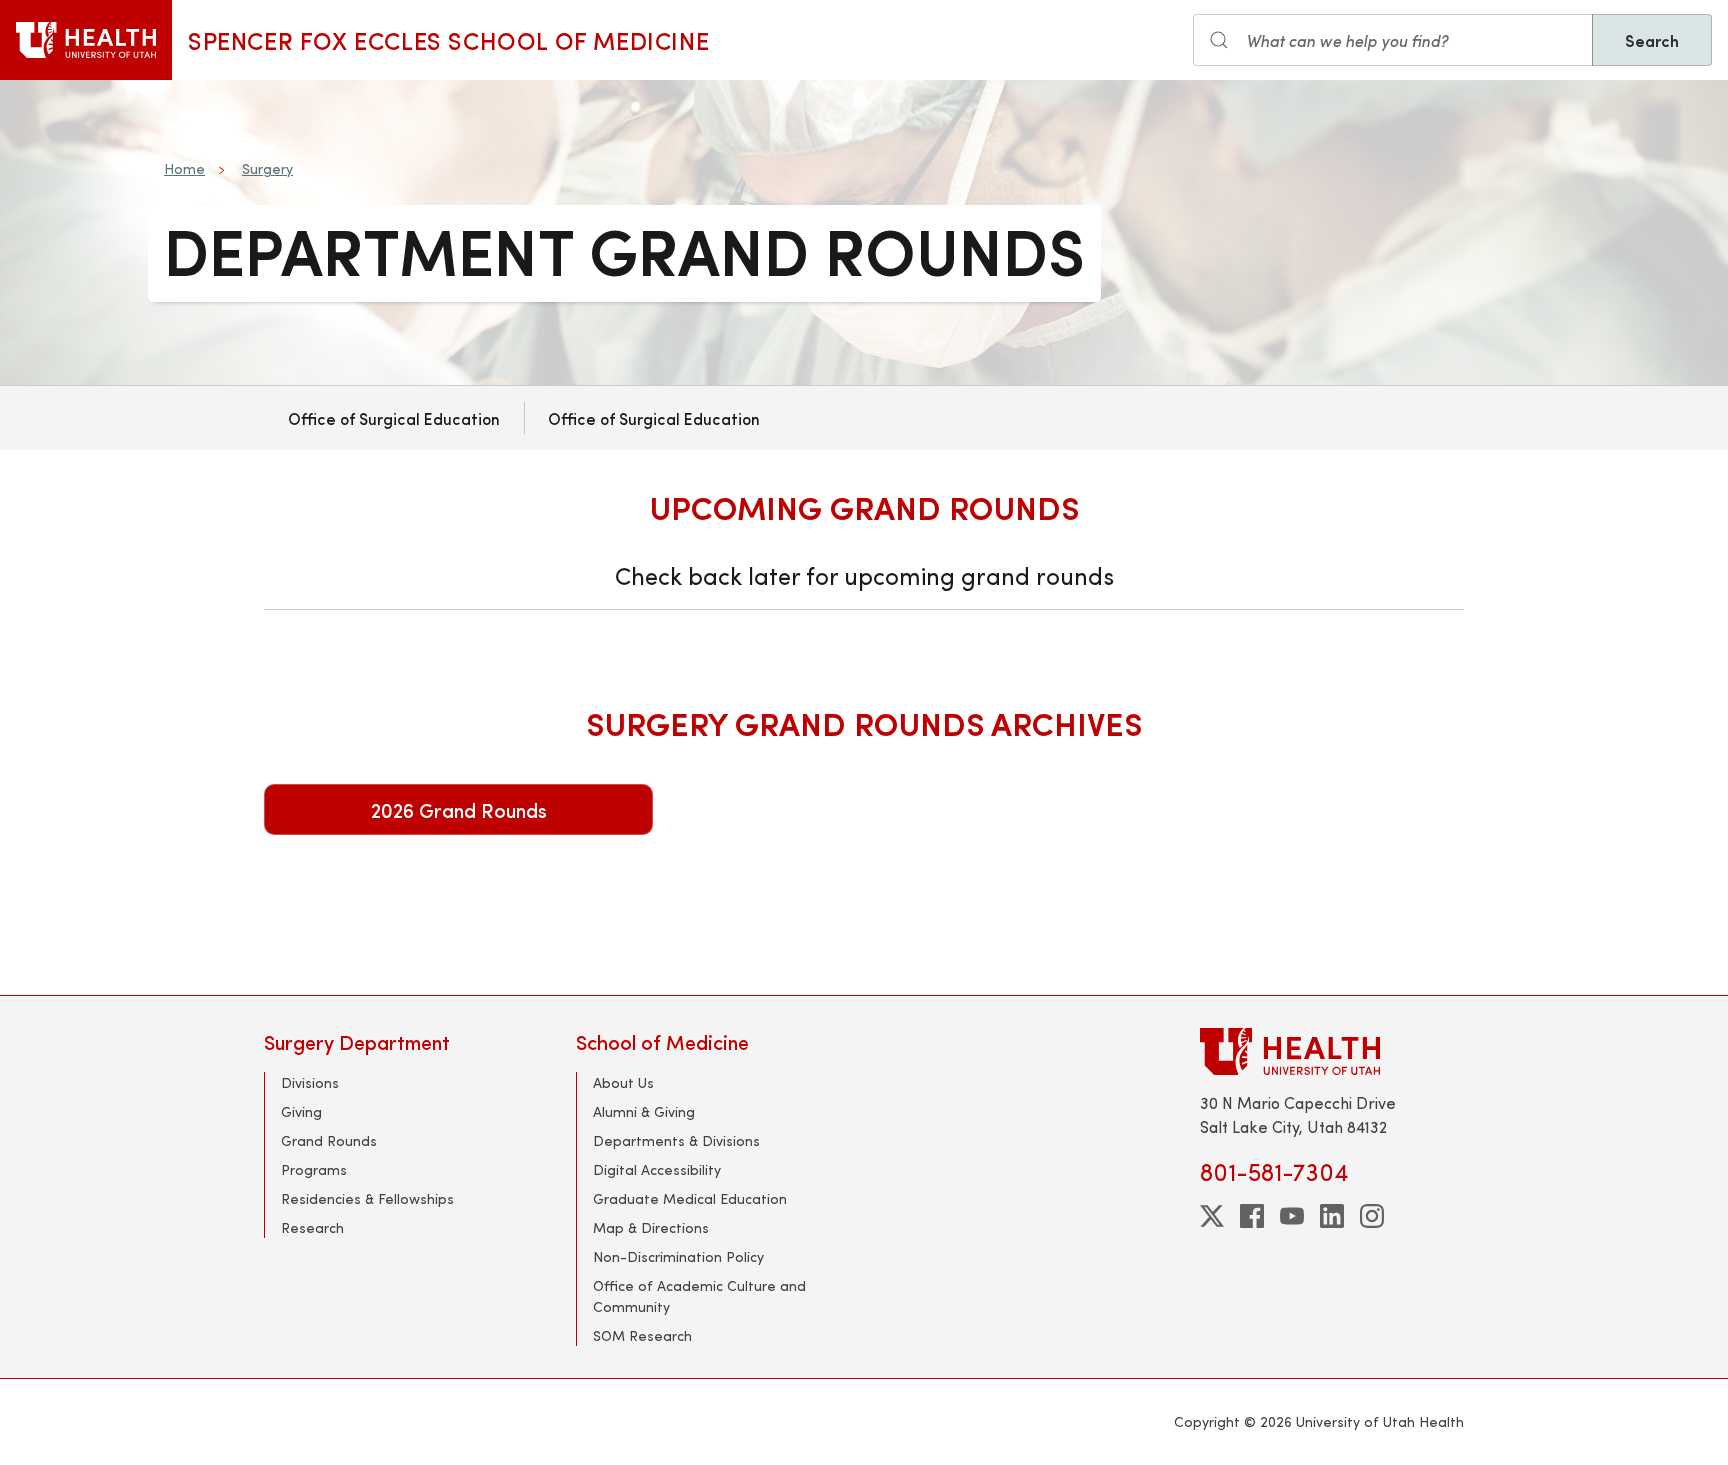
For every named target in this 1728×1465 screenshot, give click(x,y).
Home (184, 168)
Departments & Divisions (676, 1140)
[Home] (86, 40)
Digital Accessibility (657, 1169)
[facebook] (1252, 1216)
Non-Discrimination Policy (678, 1256)
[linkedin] (1332, 1216)
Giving (301, 1111)
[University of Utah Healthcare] (1332, 1051)
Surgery (267, 168)
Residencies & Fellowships (367, 1198)
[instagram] (1372, 1216)
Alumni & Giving (644, 1111)
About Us (623, 1082)
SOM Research (642, 1335)
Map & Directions (651, 1227)
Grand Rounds (329, 1140)
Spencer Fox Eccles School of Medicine (448, 40)
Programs (314, 1169)
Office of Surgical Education (394, 418)
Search (1652, 40)
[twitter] (1212, 1216)
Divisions (310, 1082)
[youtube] (1292, 1216)
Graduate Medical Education (690, 1198)
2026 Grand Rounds (459, 809)
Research (312, 1227)
